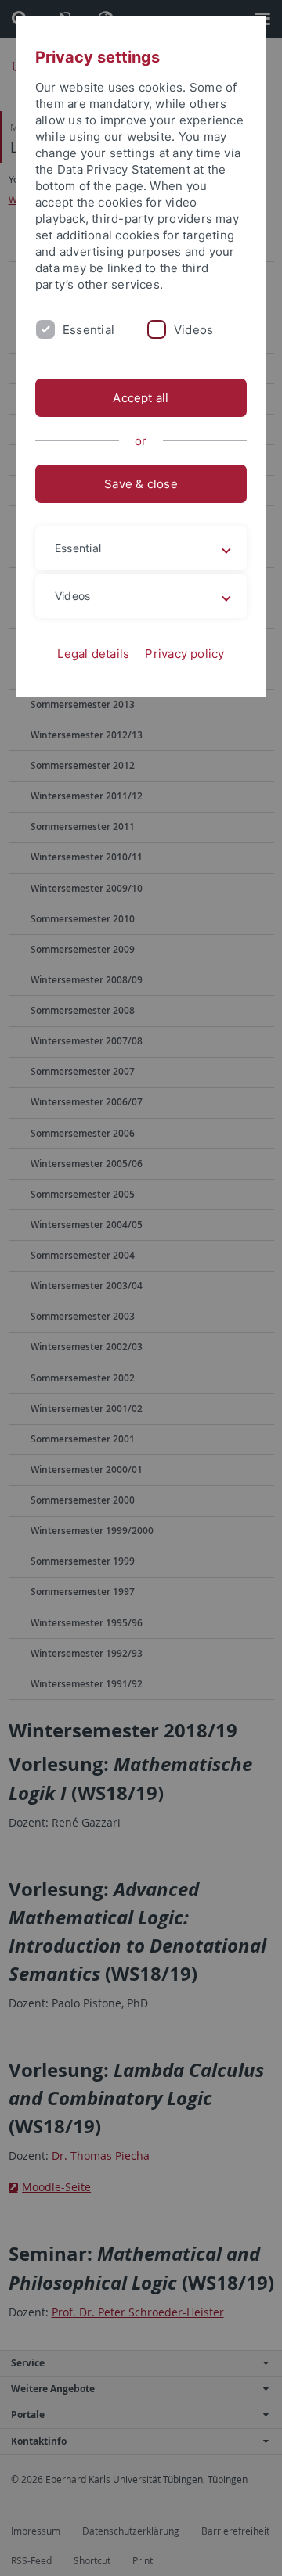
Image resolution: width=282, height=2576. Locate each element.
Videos (193, 330)
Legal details (93, 654)
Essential (89, 330)
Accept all (141, 398)
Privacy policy (184, 654)
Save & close (141, 484)
